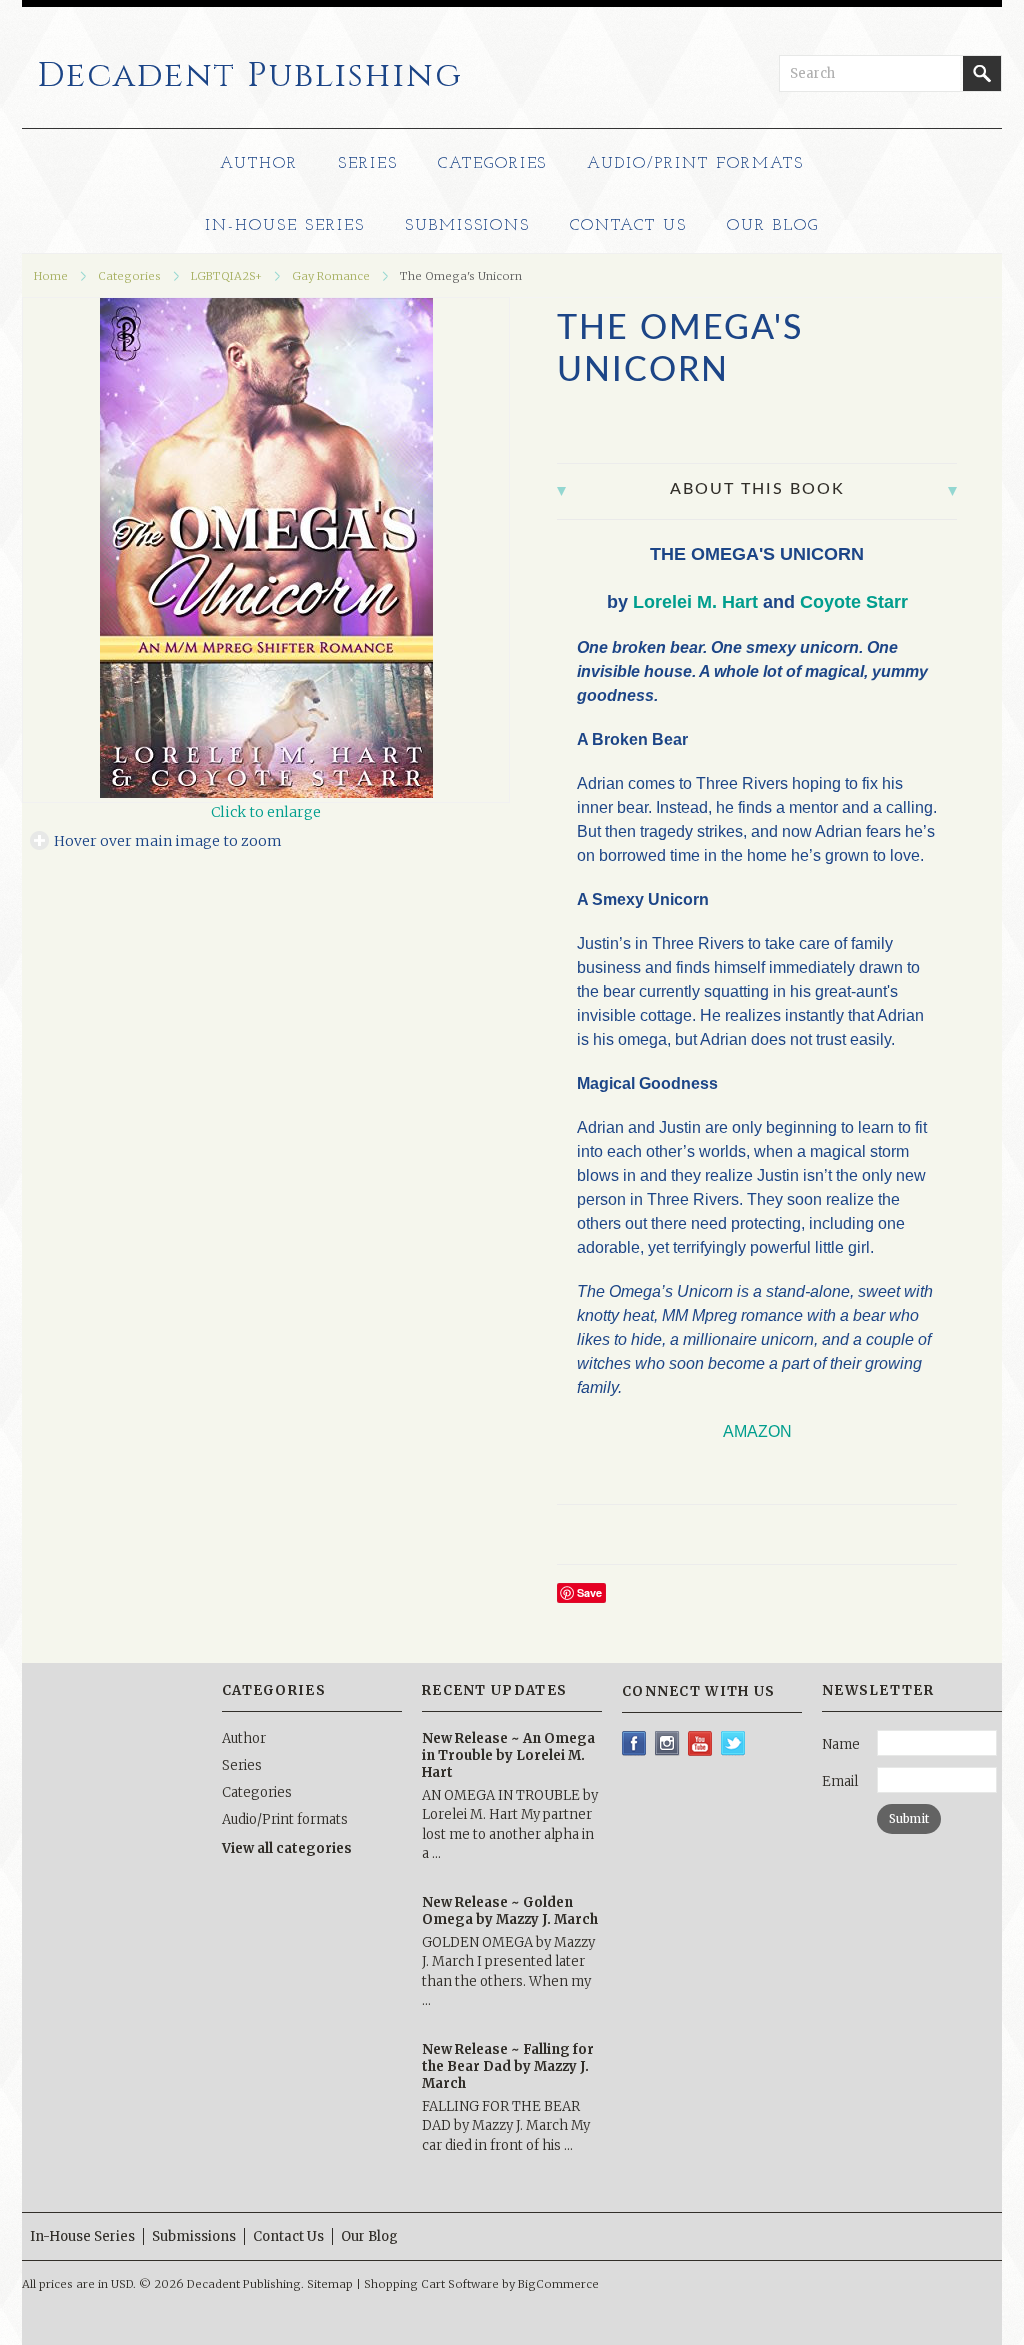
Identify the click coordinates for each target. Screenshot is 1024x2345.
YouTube (700, 1743)
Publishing (250, 76)
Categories (493, 164)
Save (589, 1592)
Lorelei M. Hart (695, 602)
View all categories (287, 1848)
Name (841, 1744)
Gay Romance (331, 276)
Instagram (667, 1743)
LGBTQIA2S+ (226, 276)
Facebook (634, 1743)
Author (259, 164)
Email (840, 1781)
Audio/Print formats (695, 164)
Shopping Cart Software (431, 2284)
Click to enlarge (266, 812)
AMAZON (757, 1431)
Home (51, 276)
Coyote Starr (854, 602)
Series (368, 164)
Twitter (733, 1743)
